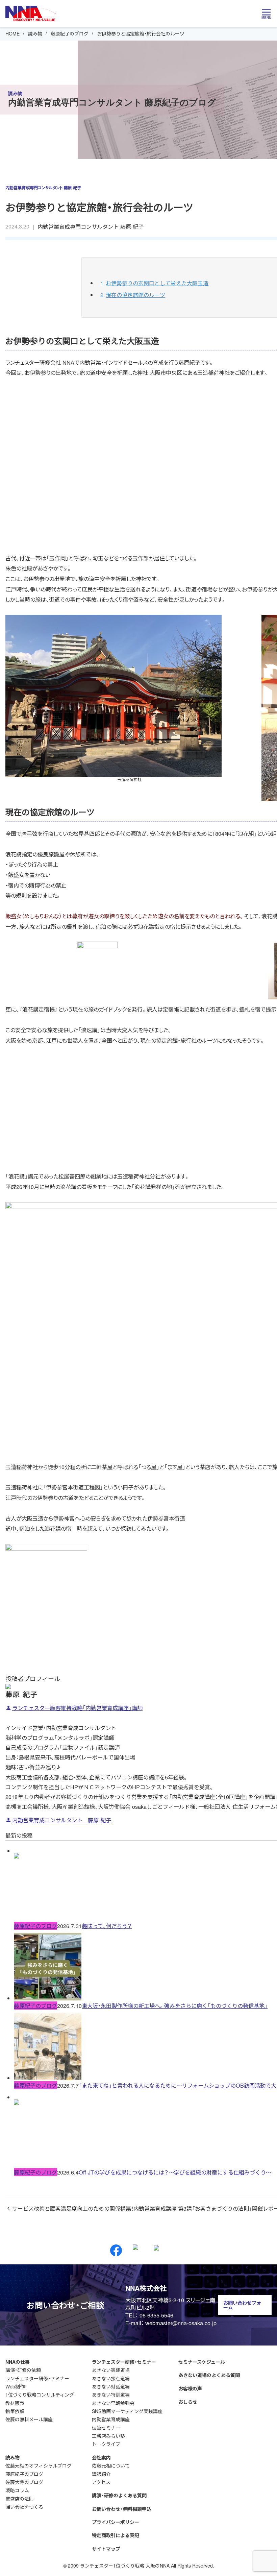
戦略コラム (17, 2490)
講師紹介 (101, 2474)
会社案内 (101, 2457)
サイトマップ (106, 2549)
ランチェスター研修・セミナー (37, 2378)
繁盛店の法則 (20, 2499)
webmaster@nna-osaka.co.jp (181, 2323)
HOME (12, 33)
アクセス (101, 2482)
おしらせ (188, 2402)
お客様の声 (190, 2388)
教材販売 (15, 2403)
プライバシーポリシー (116, 2522)
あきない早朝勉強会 (113, 2403)
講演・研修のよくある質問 (119, 2495)
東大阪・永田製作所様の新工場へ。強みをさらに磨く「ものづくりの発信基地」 (175, 2006)
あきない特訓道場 (111, 2395)
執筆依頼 (15, 2411)
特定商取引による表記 (116, 2535)
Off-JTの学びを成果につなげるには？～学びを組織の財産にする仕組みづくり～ (175, 2172)
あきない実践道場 (111, 2370)
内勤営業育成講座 (111, 2419)
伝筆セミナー (106, 2428)
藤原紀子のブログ (70, 33)
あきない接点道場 (111, 2378)
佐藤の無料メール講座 (29, 2419)
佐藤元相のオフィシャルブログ (39, 2465)
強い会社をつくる (24, 2507)
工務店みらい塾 (108, 2436)
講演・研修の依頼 (23, 2370)
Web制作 (15, 2386)
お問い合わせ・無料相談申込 (122, 2509)
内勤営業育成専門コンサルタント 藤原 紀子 (91, 226)
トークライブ (106, 2444)
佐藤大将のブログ (24, 2482)
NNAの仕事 (18, 2362)
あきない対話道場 (111, 2386)
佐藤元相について (111, 2465)
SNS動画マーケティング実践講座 (127, 2411)
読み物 (35, 33)
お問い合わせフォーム (242, 2305)
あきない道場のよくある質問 (209, 2375)
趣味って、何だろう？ (107, 1926)
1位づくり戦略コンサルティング (40, 2395)
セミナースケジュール (202, 2362)
